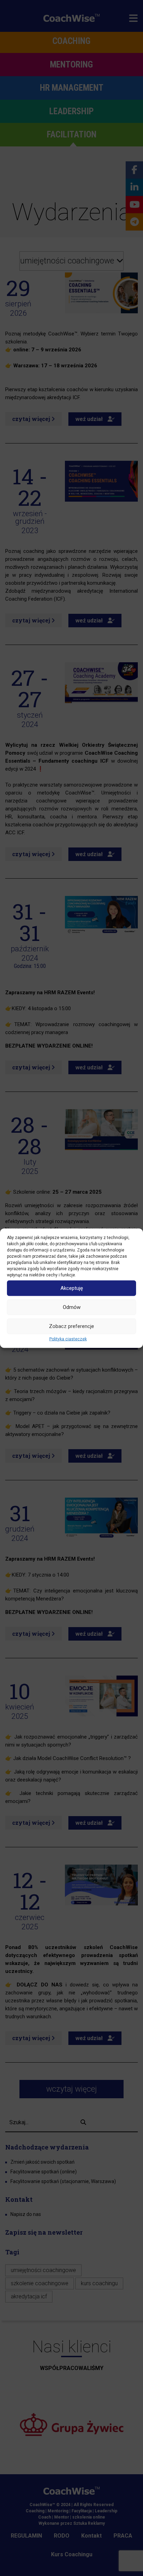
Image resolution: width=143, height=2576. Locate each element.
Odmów (72, 1307)
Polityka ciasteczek (68, 1339)
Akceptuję (72, 1288)
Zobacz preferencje (71, 1326)
